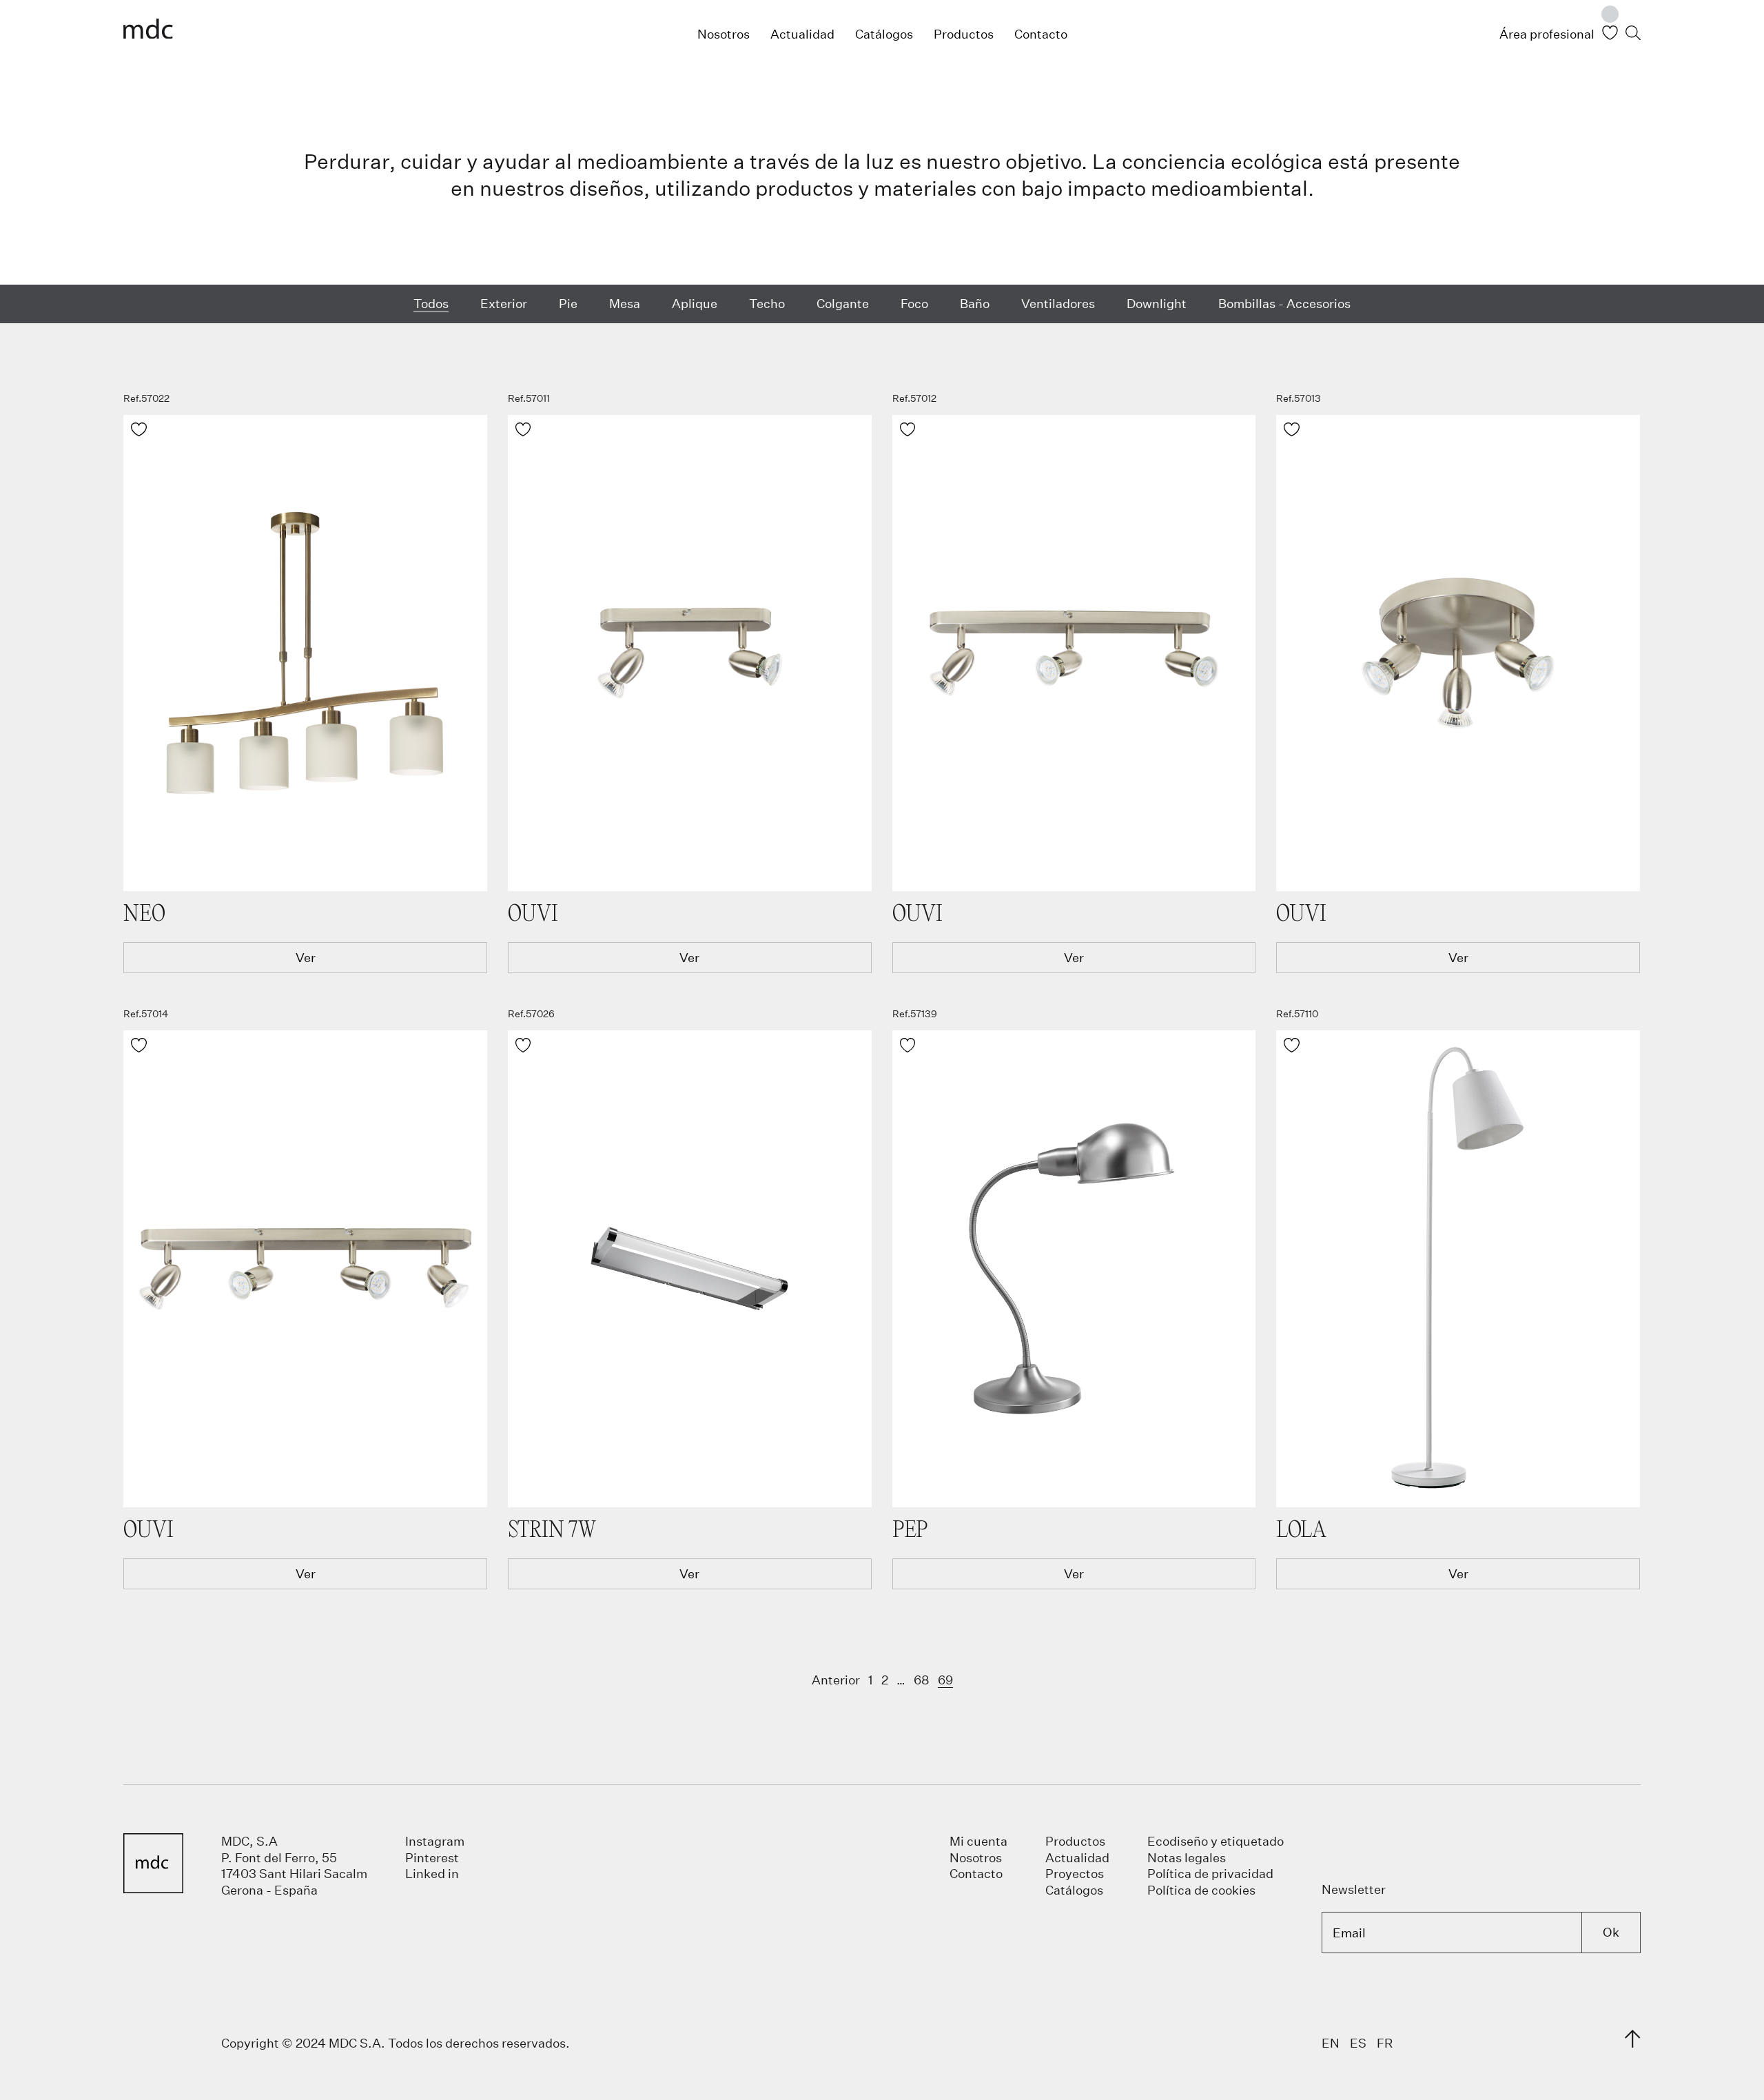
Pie (568, 303)
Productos (964, 34)
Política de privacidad (1210, 1873)
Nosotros (724, 34)
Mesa (625, 303)
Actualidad (802, 34)
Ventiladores (1058, 303)
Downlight (1157, 303)
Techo (767, 303)
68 (922, 1680)
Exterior (504, 303)
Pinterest (432, 1857)
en (1331, 2043)
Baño (975, 303)
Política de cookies (1201, 1890)
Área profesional (1547, 34)
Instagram (435, 1841)
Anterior (836, 1680)
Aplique (695, 303)
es (1358, 2043)
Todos (431, 303)
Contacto (1041, 34)
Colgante (843, 303)
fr (1385, 2043)
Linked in (432, 1873)
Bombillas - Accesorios (1284, 303)
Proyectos (1075, 1873)
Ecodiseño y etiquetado (1216, 1841)
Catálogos (884, 34)
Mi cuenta (978, 1841)
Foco (914, 303)
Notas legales (1187, 1857)
